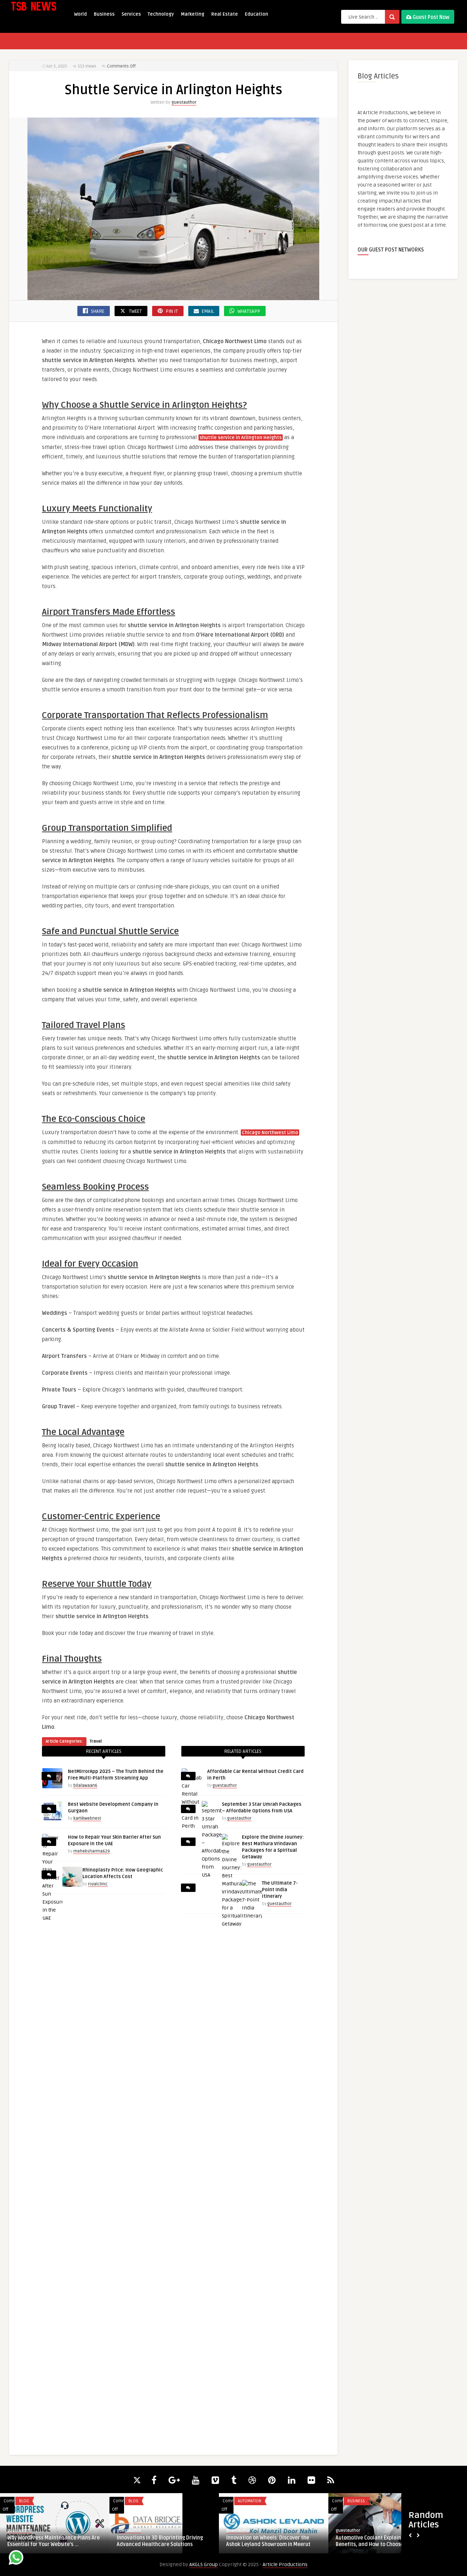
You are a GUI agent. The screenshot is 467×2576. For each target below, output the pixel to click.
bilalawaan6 (85, 1786)
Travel (96, 1741)
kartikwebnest (87, 1818)
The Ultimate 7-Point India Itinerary (280, 1890)
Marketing (193, 14)
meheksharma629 (92, 1851)
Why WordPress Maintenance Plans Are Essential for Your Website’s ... (53, 2541)
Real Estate (225, 14)
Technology (161, 14)
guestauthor (184, 102)
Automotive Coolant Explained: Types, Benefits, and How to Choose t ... (380, 2541)
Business (104, 14)
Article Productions (285, 2565)
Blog (24, 2501)
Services (131, 14)
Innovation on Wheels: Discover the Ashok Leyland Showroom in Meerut (268, 2541)
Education (256, 14)
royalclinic (98, 1884)
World (80, 14)
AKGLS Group (204, 2565)
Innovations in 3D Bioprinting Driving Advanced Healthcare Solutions (160, 2541)
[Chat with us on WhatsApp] (16, 2559)
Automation (250, 2501)
